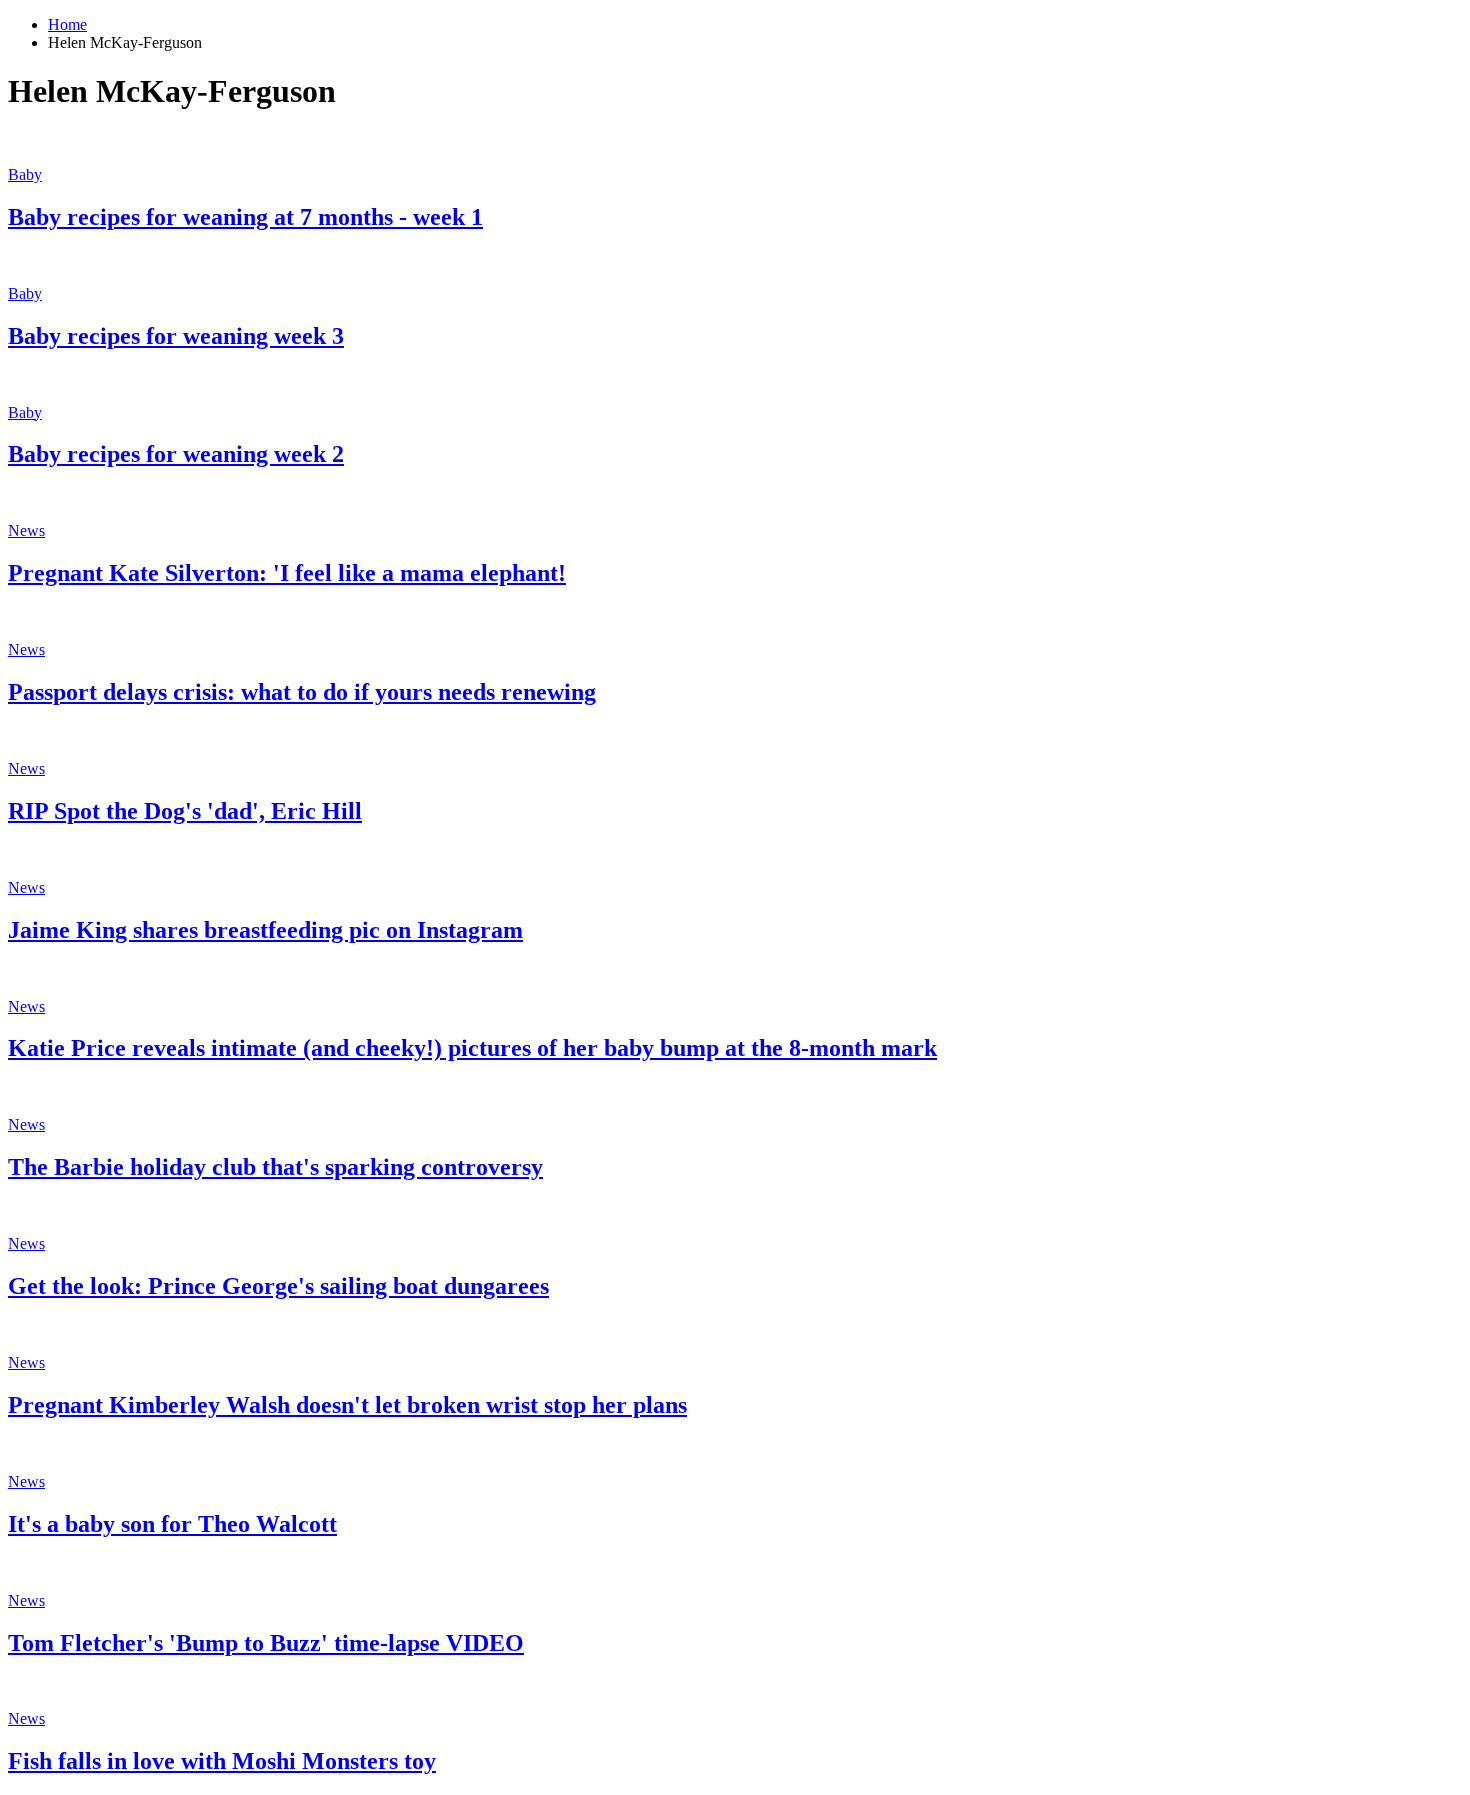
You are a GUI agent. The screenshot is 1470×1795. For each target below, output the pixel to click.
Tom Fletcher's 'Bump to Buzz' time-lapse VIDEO (266, 1643)
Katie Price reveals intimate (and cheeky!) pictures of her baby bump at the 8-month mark (472, 1048)
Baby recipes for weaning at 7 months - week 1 (245, 217)
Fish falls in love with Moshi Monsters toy (222, 1761)
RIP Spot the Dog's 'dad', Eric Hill (185, 811)
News (26, 530)
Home (67, 24)
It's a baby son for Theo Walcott (172, 1524)
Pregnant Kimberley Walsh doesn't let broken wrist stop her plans (347, 1405)
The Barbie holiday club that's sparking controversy (275, 1167)
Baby (25, 174)
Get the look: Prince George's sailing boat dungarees (278, 1286)
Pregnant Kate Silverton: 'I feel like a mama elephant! (287, 573)
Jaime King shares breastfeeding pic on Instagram (265, 930)
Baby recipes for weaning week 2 (176, 454)
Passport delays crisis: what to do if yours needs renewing (302, 692)
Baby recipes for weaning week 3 (176, 336)
